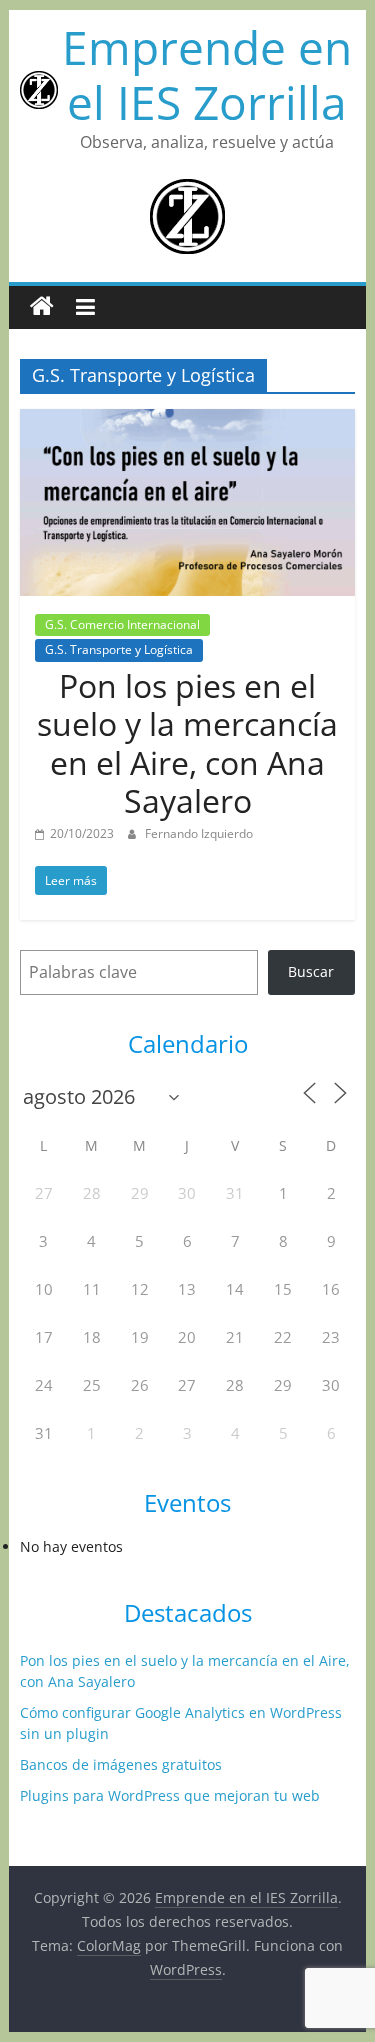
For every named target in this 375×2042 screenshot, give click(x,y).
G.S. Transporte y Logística (119, 649)
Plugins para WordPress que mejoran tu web (170, 1795)
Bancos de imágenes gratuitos (121, 1764)
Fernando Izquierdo (199, 833)
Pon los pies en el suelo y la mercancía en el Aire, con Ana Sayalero (187, 743)
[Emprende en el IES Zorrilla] (42, 307)
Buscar (311, 971)
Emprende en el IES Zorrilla (207, 74)
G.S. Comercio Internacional (122, 624)
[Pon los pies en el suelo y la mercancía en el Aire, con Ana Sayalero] (187, 421)
